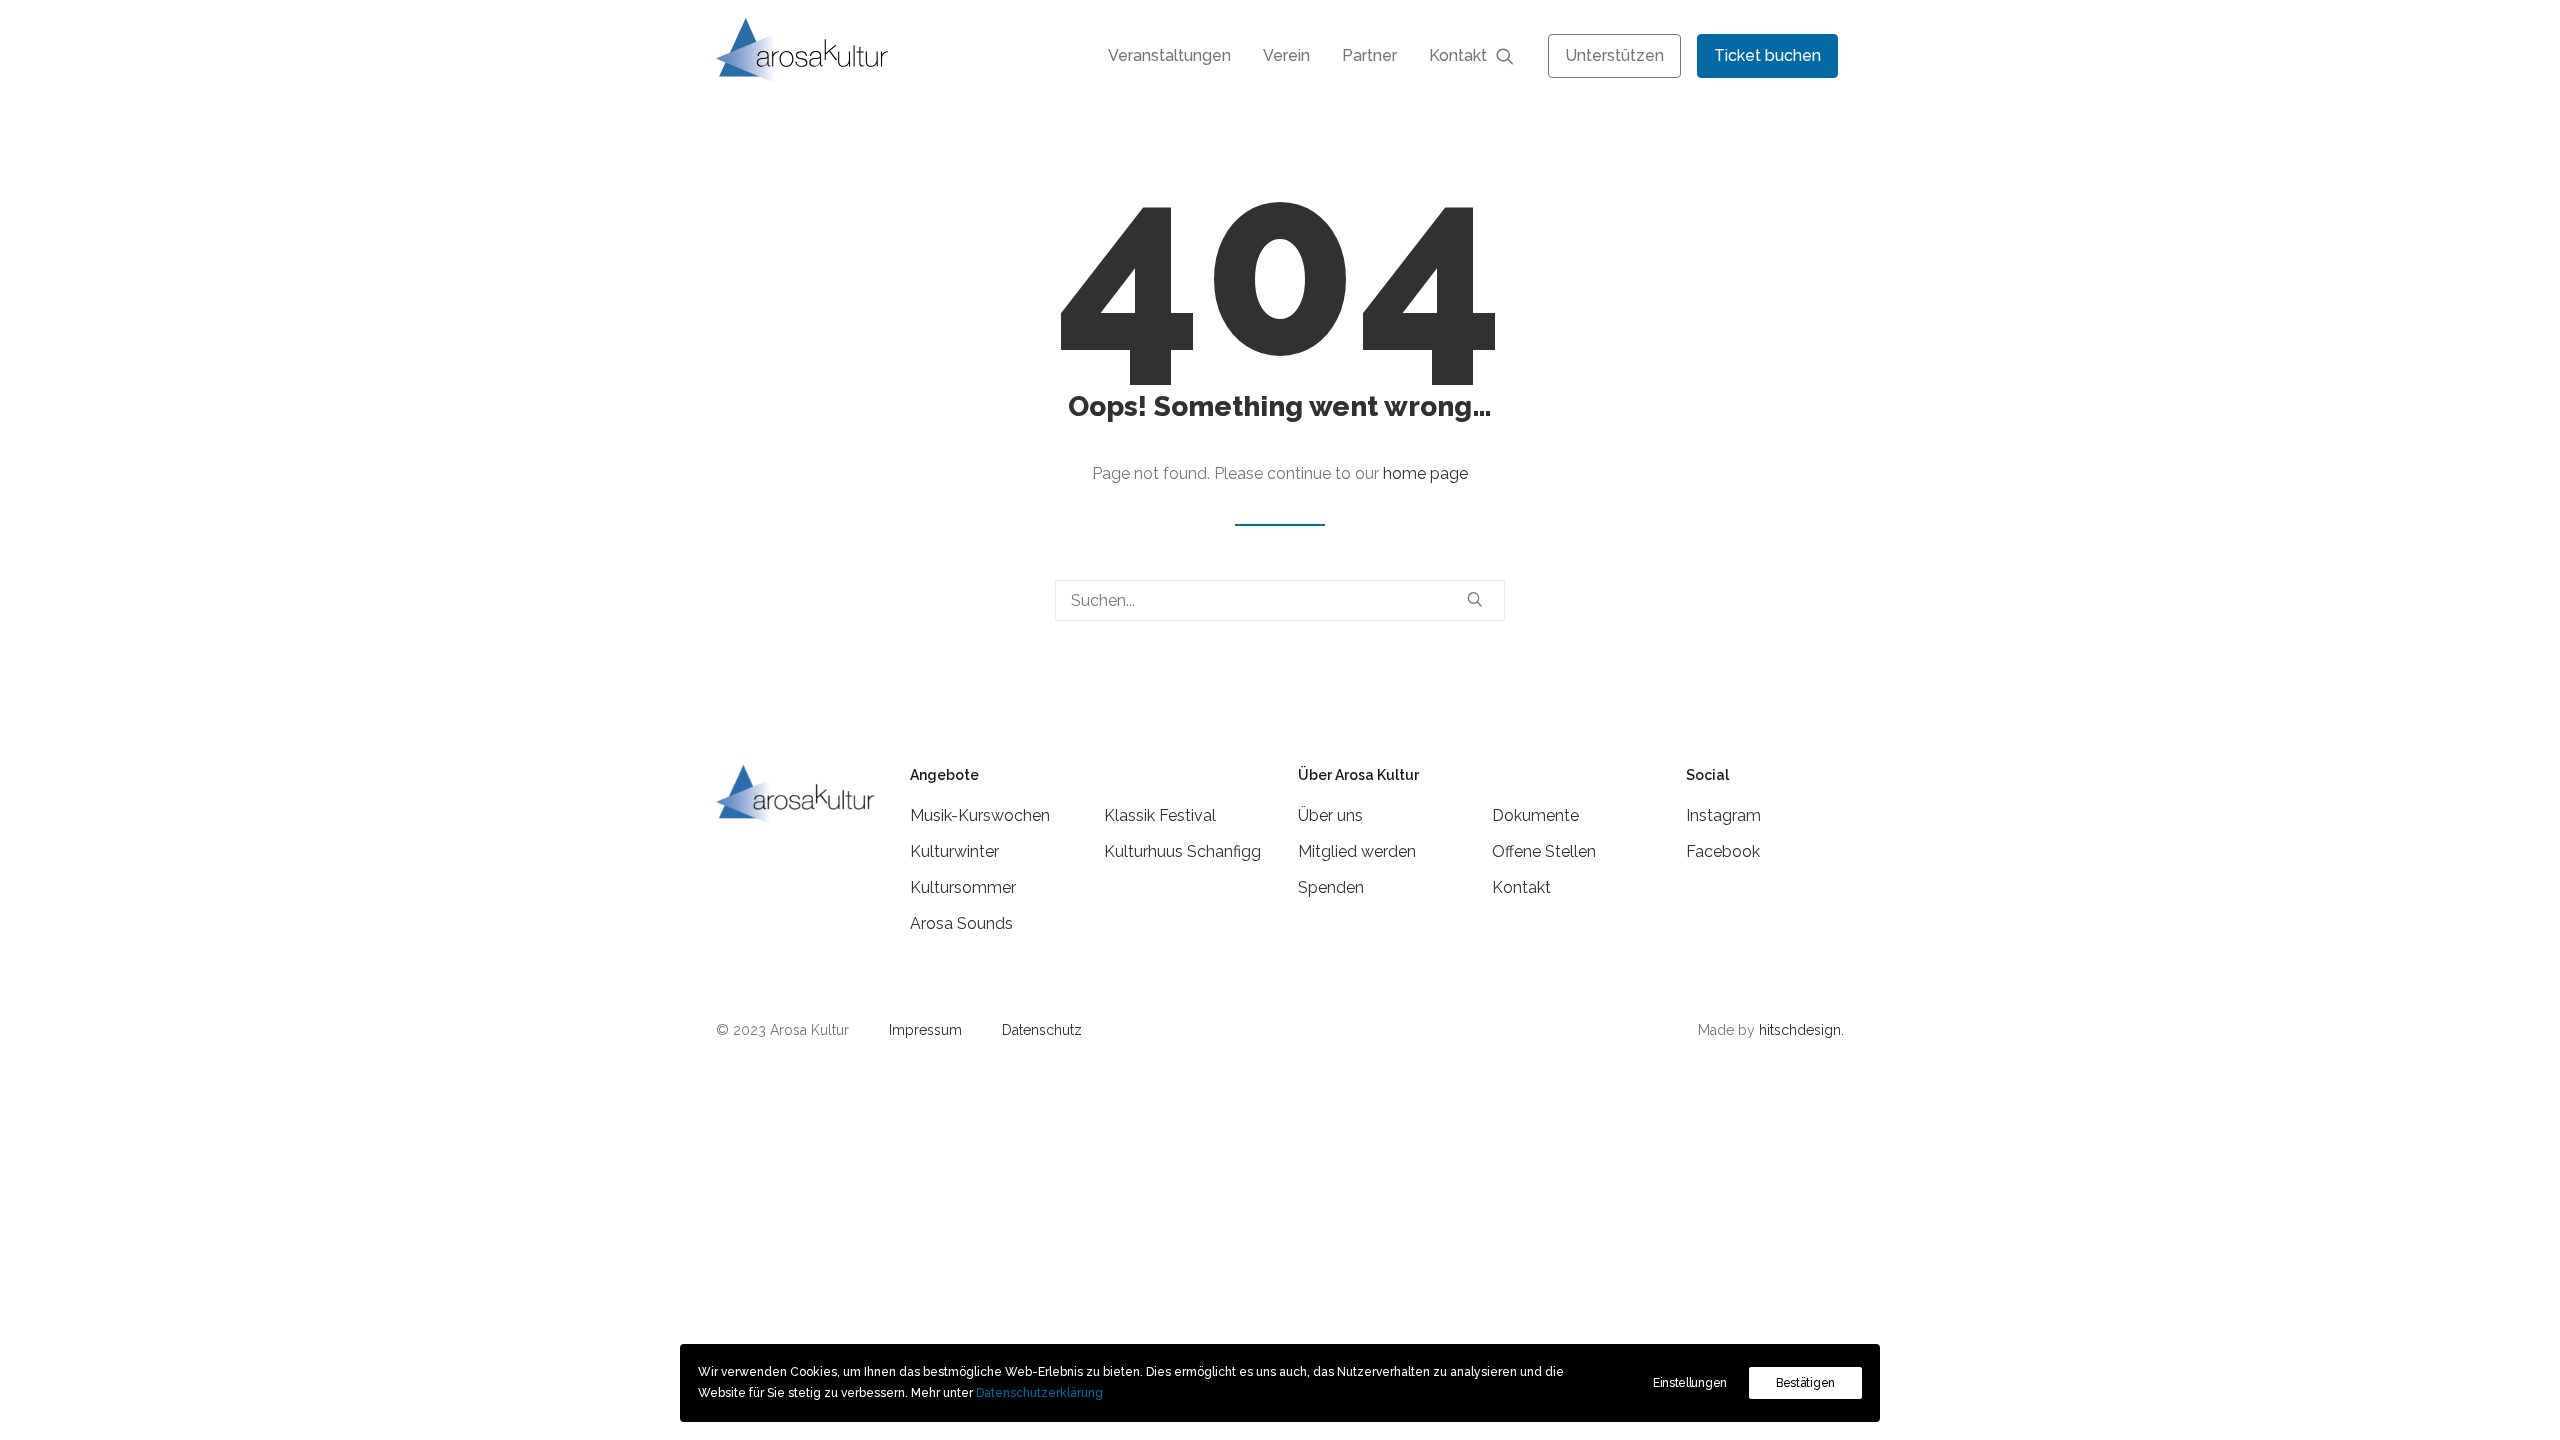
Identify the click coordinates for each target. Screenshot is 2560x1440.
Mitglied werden (1357, 851)
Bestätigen (1805, 1383)
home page (1425, 473)
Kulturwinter (954, 851)
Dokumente (1535, 815)
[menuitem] (1169, 55)
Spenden (1331, 887)
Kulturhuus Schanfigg (1182, 851)
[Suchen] (1280, 600)
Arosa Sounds (961, 923)
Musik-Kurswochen (980, 815)
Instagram (1723, 815)
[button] (1514, 55)
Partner (1369, 55)
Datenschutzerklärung (1039, 1393)
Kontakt (1458, 55)
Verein (1286, 55)
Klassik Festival (1160, 815)
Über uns (1330, 815)
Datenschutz (1042, 1030)
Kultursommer (963, 887)
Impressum (925, 1030)
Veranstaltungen (1169, 55)
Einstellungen (1690, 1383)
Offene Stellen (1544, 851)
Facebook (1723, 851)
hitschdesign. (1801, 1030)
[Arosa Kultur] (802, 50)
